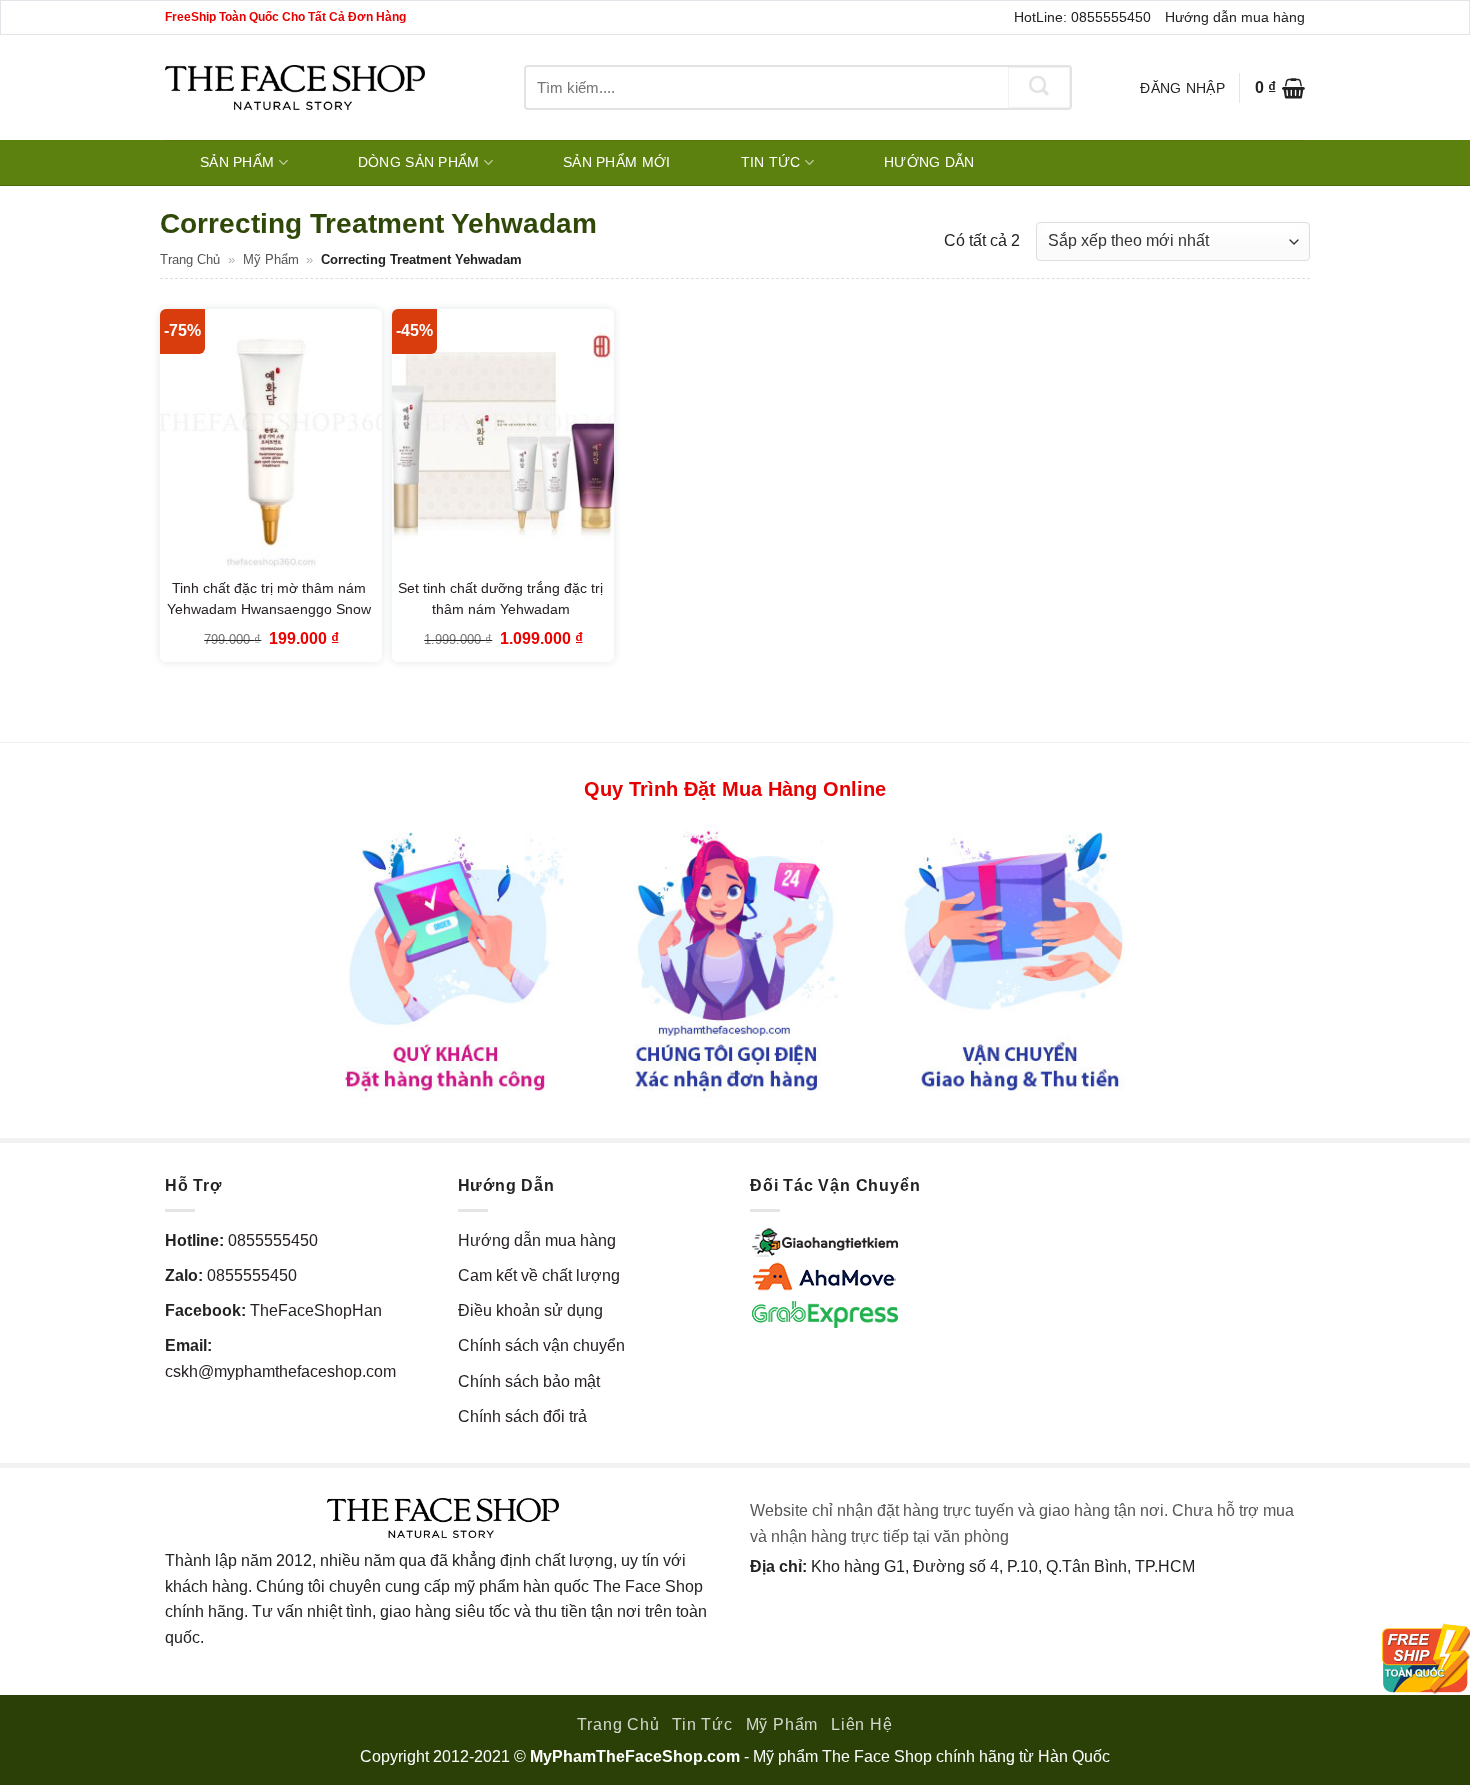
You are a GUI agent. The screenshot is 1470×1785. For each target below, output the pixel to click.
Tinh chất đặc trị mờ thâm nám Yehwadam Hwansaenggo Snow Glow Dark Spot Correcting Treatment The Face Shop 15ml (269, 620)
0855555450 (273, 1240)
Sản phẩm (237, 162)
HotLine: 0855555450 (1082, 17)
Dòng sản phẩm (419, 162)
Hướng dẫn (929, 162)
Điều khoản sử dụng (530, 1310)
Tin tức (771, 162)
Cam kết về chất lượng (539, 1275)
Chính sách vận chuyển (541, 1345)
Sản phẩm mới (616, 162)
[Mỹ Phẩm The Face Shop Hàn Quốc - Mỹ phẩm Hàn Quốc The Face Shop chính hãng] (295, 87)
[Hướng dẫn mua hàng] (735, 959)
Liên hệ (862, 1724)
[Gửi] (1039, 87)
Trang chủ (190, 259)
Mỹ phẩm (271, 259)
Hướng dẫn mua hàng (1235, 17)
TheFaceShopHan (316, 1310)
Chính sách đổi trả (522, 1416)
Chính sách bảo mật (529, 1381)
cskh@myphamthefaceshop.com (280, 1371)
